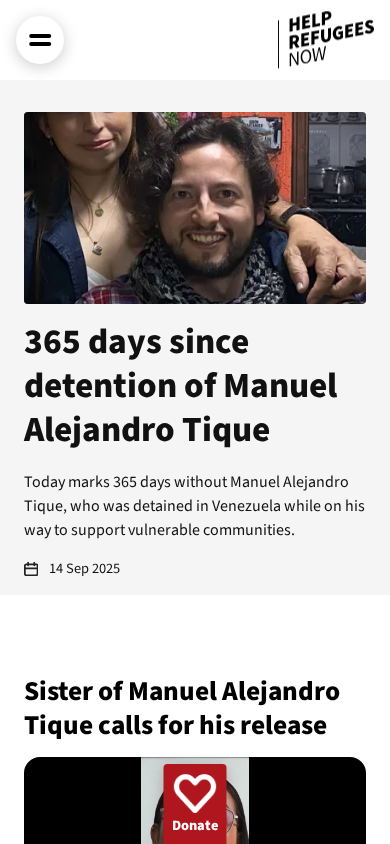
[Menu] (40, 40)
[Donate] (195, 804)
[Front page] (326, 40)
